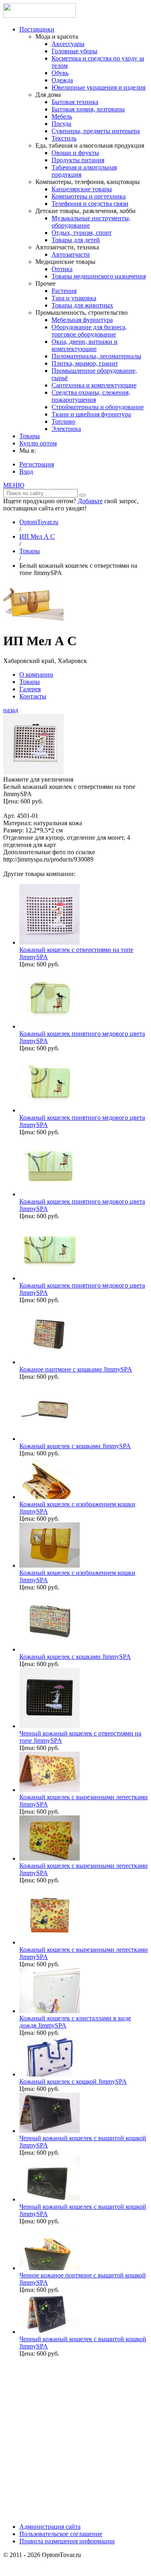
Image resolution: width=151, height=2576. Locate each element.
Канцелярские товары (82, 189)
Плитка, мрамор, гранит (85, 363)
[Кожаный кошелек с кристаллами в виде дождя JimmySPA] (50, 2011)
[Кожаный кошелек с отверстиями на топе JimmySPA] (50, 942)
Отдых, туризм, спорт (82, 233)
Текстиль (64, 138)
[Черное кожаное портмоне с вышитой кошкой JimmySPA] (50, 2268)
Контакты (33, 696)
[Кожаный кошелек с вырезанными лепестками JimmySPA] (50, 1790)
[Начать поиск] (83, 495)
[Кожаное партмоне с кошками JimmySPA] (50, 1362)
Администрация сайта (50, 2527)
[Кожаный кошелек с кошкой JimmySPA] (50, 2074)
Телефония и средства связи (90, 204)
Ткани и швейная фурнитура (91, 414)
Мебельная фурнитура (82, 320)
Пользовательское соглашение (61, 2534)
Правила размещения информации (67, 2541)
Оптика (62, 269)
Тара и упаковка (74, 298)
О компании (36, 674)
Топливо (63, 421)
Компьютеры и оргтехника (89, 196)
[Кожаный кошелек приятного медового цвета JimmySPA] (50, 1026)
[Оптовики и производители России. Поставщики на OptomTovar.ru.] (39, 16)
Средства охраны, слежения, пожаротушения (91, 396)
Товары (30, 436)
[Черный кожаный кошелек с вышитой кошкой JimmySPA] (50, 2131)
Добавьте (90, 501)
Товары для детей (76, 240)
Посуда (61, 124)
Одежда (62, 80)
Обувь (60, 73)
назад (11, 710)
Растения (64, 291)
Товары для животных (82, 305)
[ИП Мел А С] (33, 621)
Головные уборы (74, 51)
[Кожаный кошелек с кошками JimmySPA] (50, 1439)
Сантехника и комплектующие (94, 385)
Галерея (30, 689)
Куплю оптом (38, 443)
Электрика (66, 429)
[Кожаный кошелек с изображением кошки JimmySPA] (50, 1497)
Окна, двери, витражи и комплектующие (85, 345)
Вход (26, 471)
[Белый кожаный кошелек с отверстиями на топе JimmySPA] (33, 772)
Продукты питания (78, 160)
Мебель (62, 116)
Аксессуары (68, 44)
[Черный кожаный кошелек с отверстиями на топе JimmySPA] (50, 1726)
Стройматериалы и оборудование (98, 407)
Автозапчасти (71, 254)
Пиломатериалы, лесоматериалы (96, 356)
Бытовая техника (75, 102)
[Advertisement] (75, 2439)
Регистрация (37, 464)
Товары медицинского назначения (99, 276)
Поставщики (37, 29)
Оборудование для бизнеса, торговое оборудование (89, 331)
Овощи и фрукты (75, 153)
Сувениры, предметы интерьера (96, 131)
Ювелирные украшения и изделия (98, 87)
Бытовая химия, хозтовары (88, 109)
